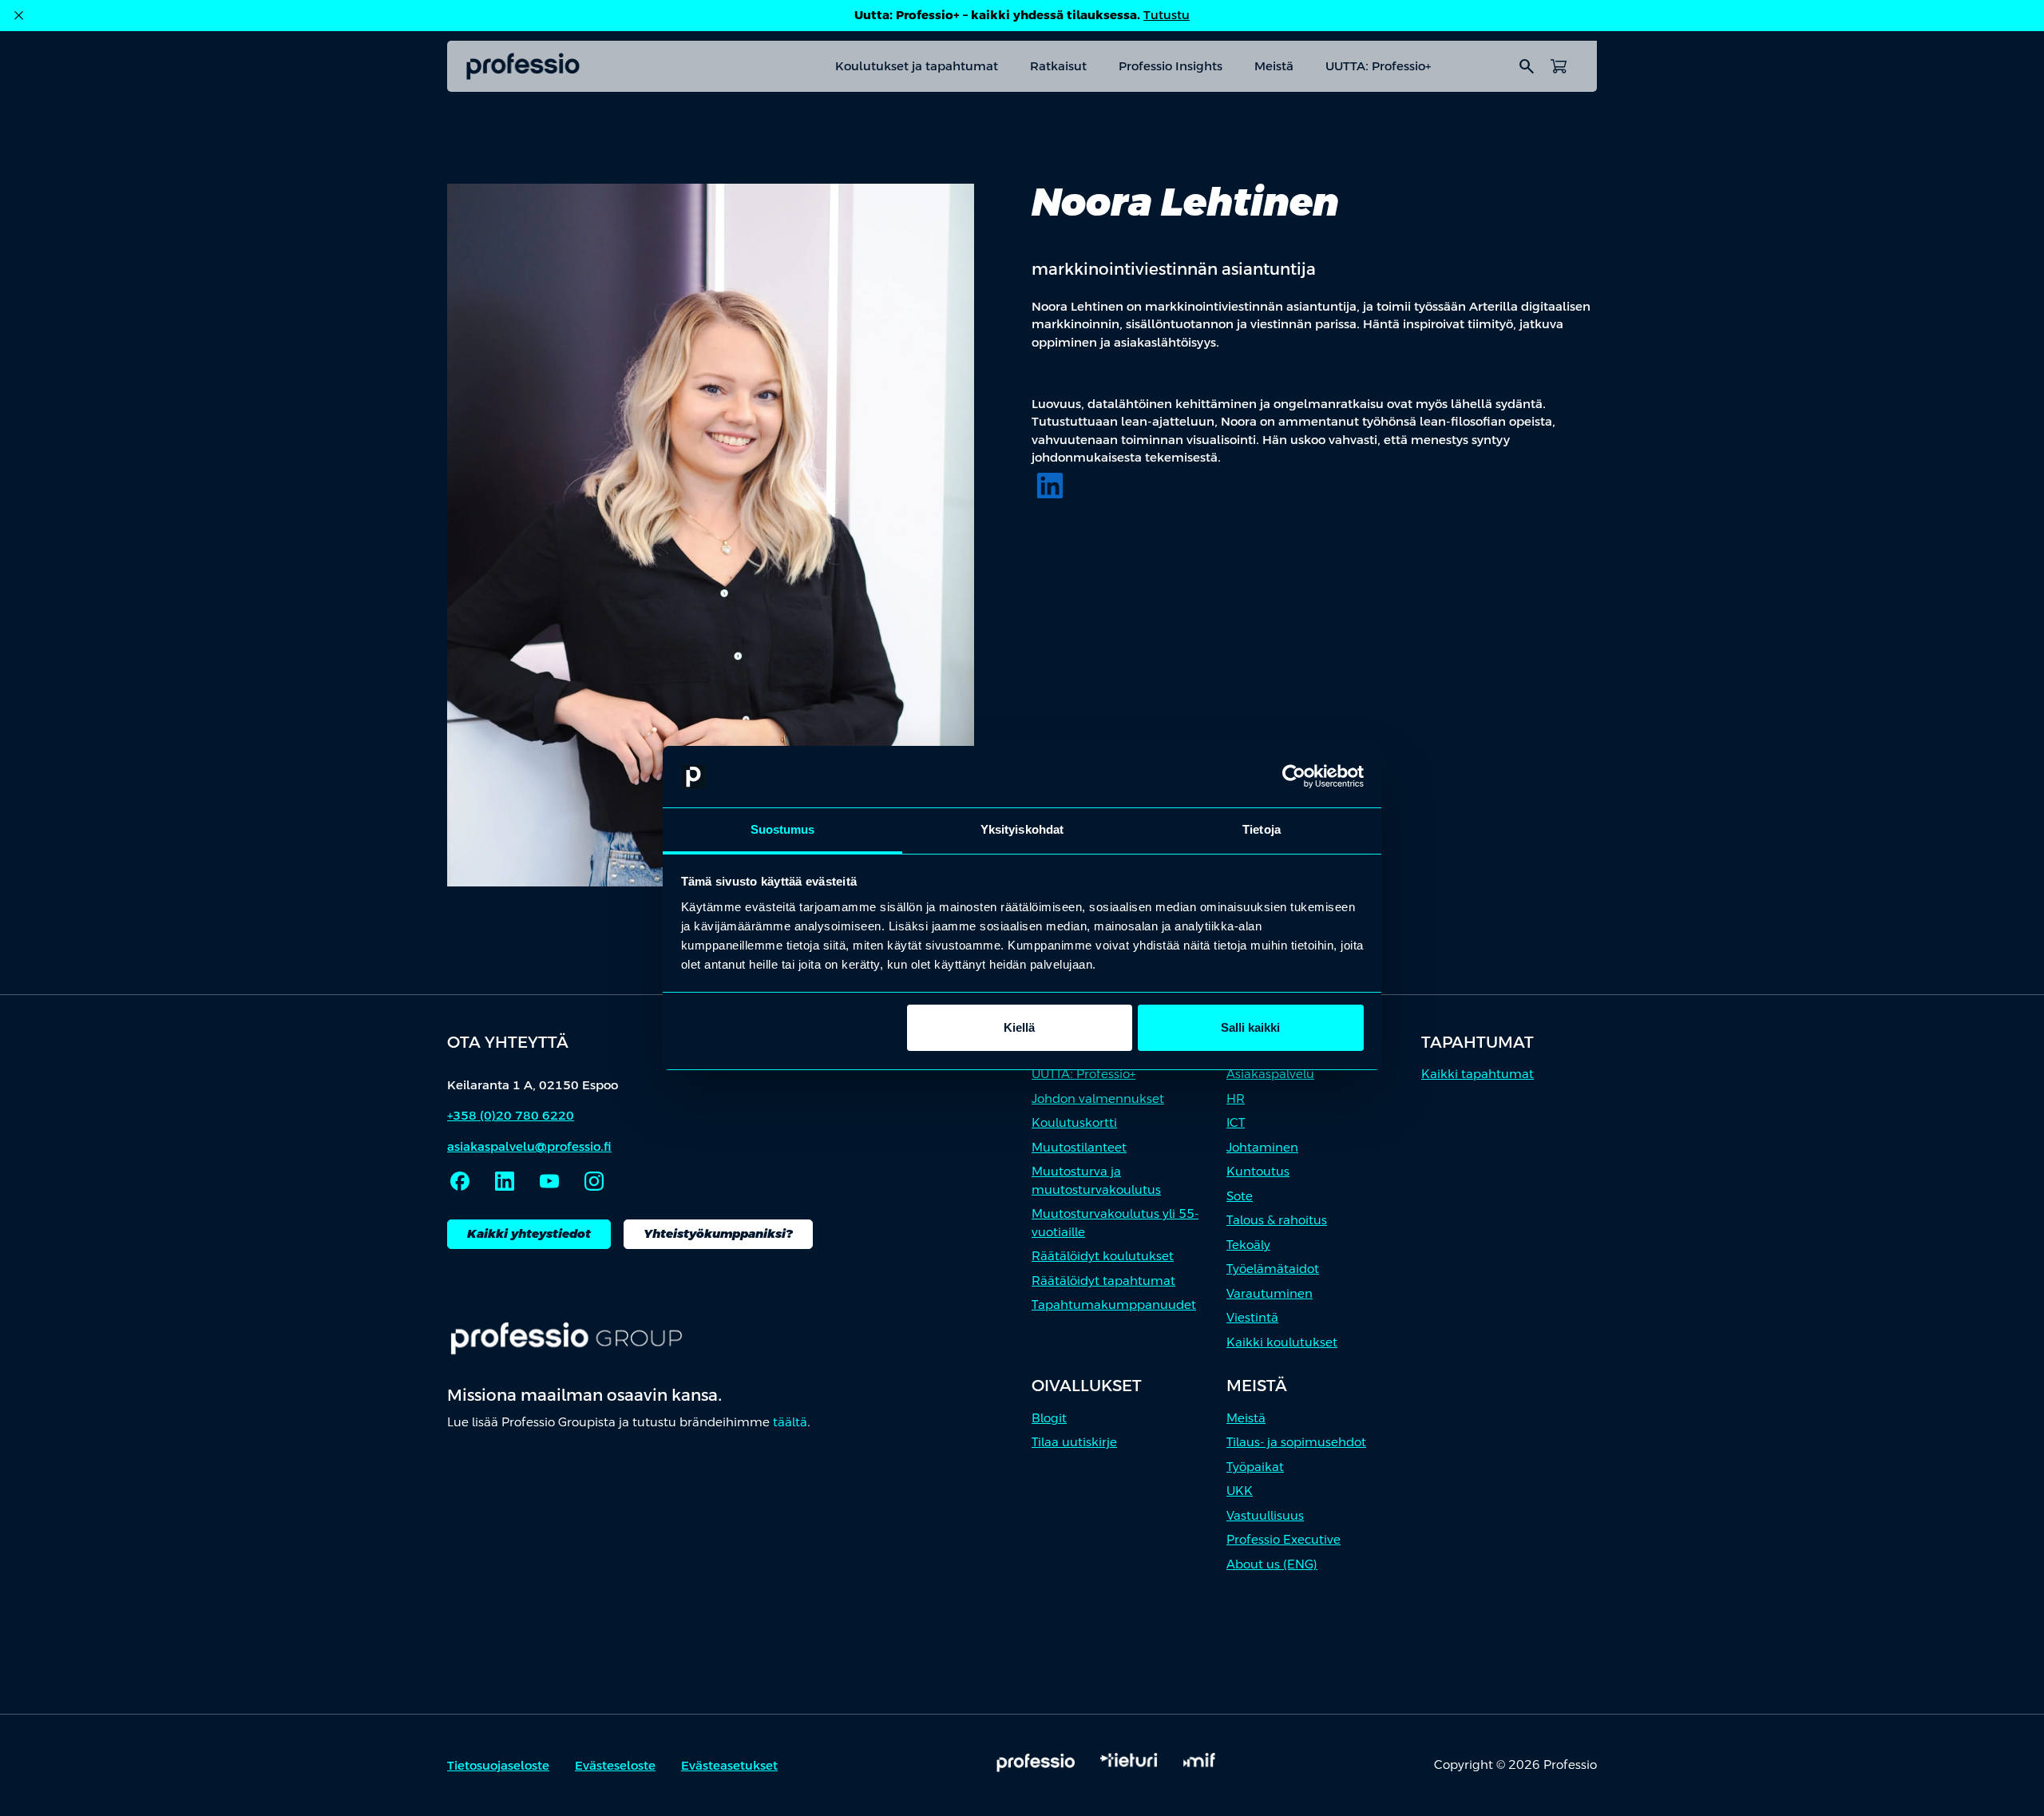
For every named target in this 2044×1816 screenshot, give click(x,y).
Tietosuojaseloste (498, 1765)
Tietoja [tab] (1262, 829)
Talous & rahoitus (1277, 1220)
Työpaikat (1255, 1467)
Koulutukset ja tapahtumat (917, 66)
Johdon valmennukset (1098, 1098)
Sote (1240, 1196)
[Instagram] (594, 1181)
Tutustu (1167, 15)
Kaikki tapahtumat (1478, 1074)
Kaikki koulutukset (1282, 1342)
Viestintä (1252, 1317)
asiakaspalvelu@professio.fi (529, 1146)
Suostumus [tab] (783, 829)
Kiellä (1019, 1027)
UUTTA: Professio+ (1378, 66)
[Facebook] (460, 1181)
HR (1236, 1098)
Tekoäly (1248, 1245)
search (1527, 66)
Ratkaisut (1058, 66)
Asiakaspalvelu (1270, 1074)
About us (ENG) (1272, 1564)
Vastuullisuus (1265, 1515)
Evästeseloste (615, 1765)
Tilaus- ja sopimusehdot (1296, 1442)
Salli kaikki (1250, 1027)
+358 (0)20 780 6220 (511, 1115)
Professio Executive (1283, 1539)
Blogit (1049, 1418)
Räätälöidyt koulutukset (1103, 1256)
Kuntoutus (1258, 1171)
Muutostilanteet (1079, 1147)
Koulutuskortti (1074, 1122)
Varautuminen (1270, 1293)
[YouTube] (549, 1181)
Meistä (1274, 66)
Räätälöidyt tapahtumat (1103, 1281)
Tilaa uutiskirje (1074, 1442)
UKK (1240, 1491)
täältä (790, 1422)
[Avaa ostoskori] (1559, 66)
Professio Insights (1171, 66)
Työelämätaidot (1273, 1269)
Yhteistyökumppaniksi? (718, 1233)
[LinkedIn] (1050, 486)
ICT (1236, 1122)
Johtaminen (1262, 1147)
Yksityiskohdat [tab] (1022, 829)
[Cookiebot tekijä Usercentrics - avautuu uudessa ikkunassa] (1294, 777)
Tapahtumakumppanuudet (1114, 1305)
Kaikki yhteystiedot (529, 1233)
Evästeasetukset (729, 1765)
